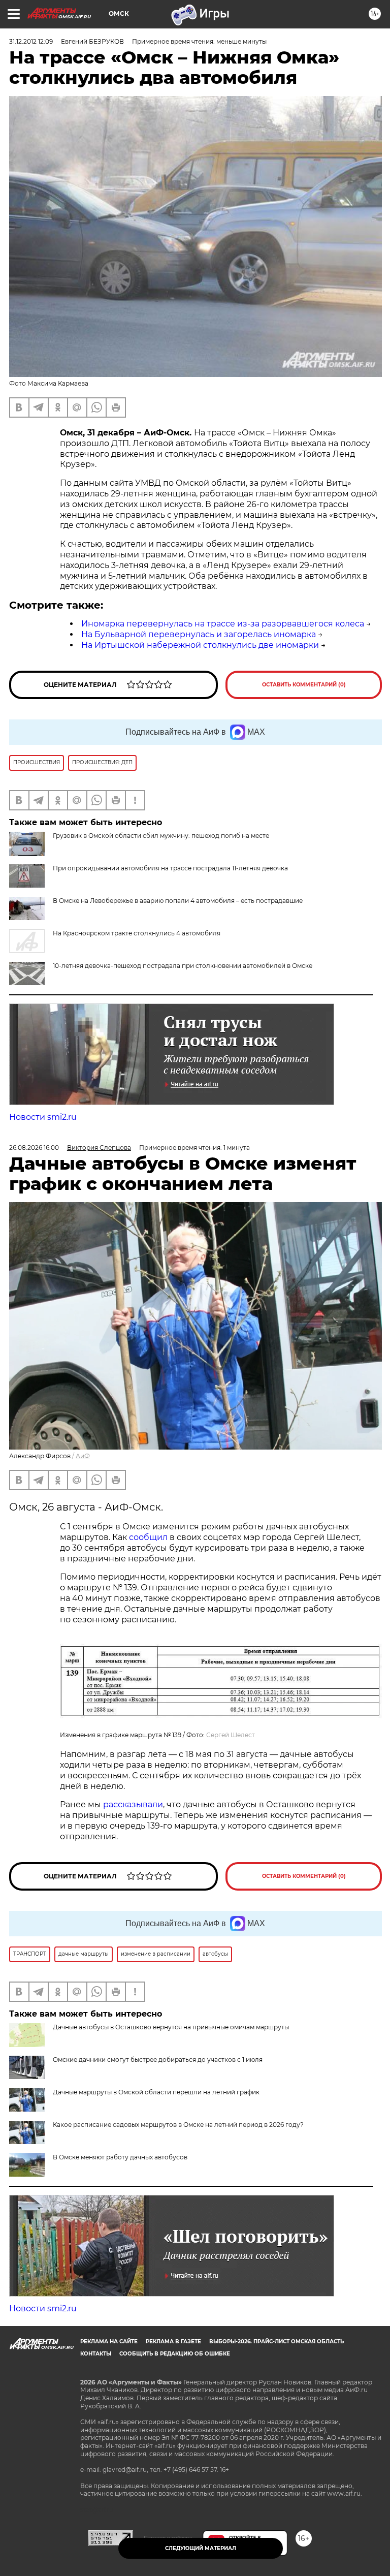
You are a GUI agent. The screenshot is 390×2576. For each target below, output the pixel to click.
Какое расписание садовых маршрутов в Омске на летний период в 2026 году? (178, 2125)
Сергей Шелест (231, 1735)
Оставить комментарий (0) (304, 685)
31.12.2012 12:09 (31, 41)
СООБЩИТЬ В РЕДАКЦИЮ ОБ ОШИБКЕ (175, 2354)
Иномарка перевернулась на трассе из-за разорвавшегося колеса (223, 624)
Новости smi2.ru (43, 1117)
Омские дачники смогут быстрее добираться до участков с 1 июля (158, 2060)
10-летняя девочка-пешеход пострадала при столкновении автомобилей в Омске (183, 966)
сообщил (148, 1537)
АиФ (83, 1456)
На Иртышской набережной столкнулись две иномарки (200, 645)
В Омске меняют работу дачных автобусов (120, 2157)
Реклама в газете (173, 2342)
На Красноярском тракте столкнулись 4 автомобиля (137, 933)
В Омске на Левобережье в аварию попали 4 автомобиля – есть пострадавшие (178, 901)
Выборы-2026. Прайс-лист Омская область (277, 2342)
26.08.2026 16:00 (34, 1148)
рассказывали (133, 1804)
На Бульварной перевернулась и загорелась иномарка (199, 634)
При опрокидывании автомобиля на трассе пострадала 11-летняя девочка (170, 868)
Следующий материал (201, 2548)
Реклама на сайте (109, 2342)
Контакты (96, 2354)
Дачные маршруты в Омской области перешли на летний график (156, 2092)
